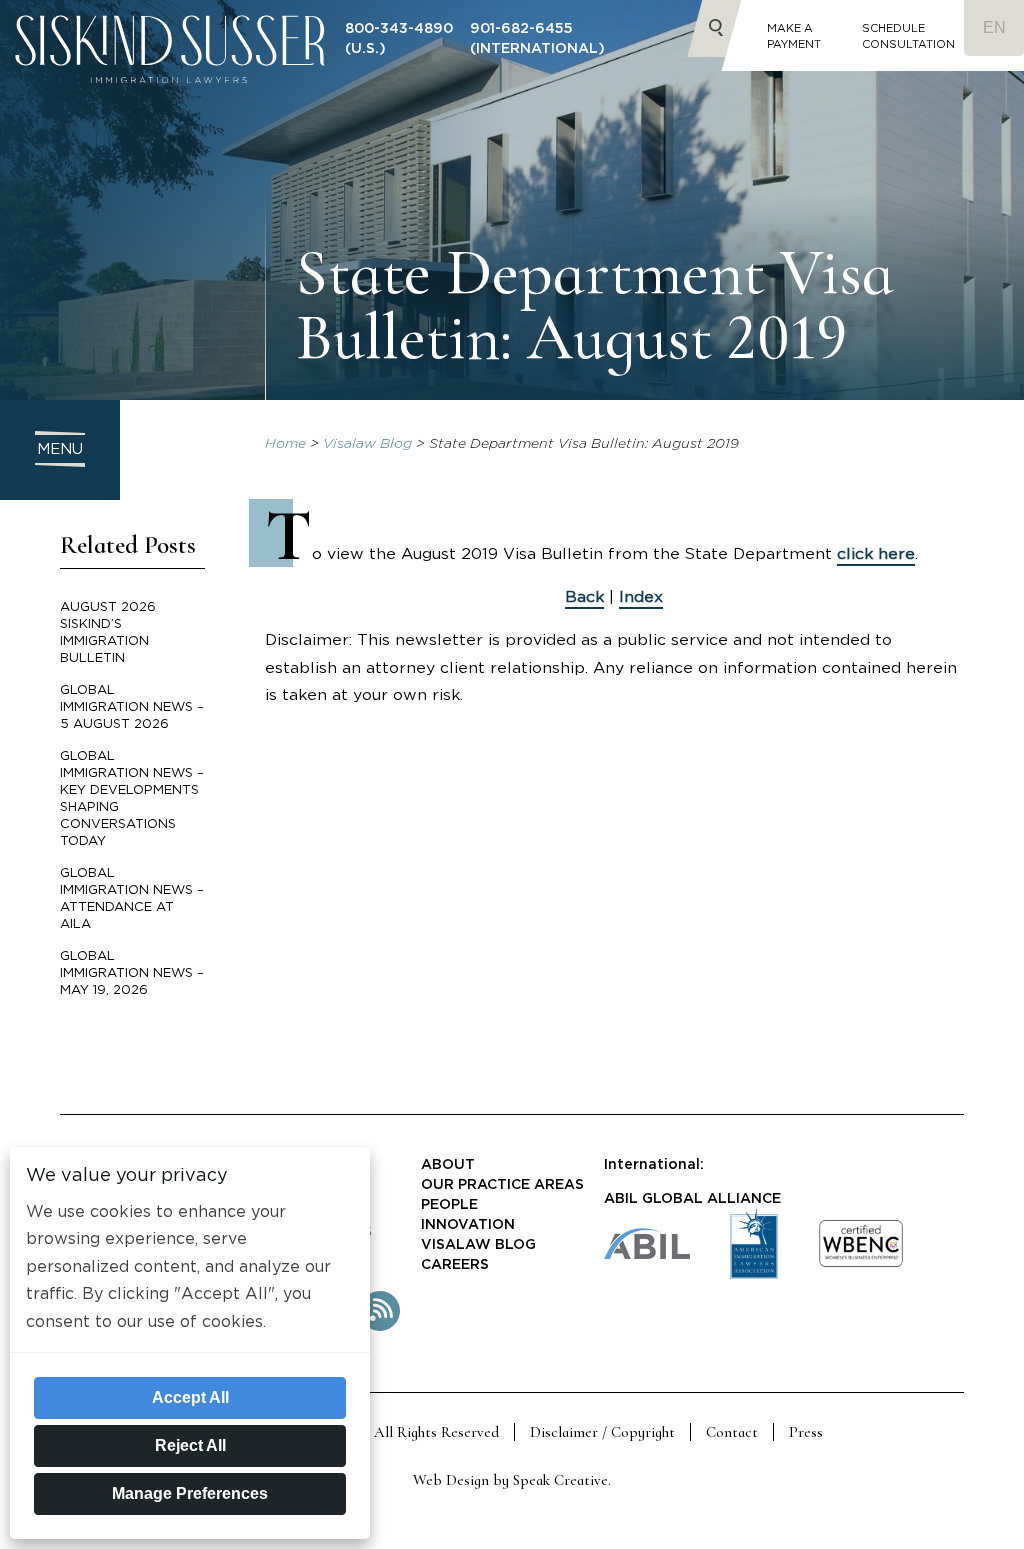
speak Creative (560, 1480)
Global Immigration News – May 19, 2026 (132, 973)
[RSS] (380, 1327)
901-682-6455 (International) (537, 39)
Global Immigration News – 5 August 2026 (132, 707)
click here (876, 554)
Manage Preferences (190, 1493)
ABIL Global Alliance (692, 1199)
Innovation (468, 1225)
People (449, 1205)
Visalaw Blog (367, 444)
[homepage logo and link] (170, 94)
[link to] (861, 1263)
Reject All (190, 1445)
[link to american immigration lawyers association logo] (754, 1274)
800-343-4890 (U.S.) (399, 39)
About (448, 1165)
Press (806, 1432)
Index (641, 597)
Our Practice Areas (502, 1185)
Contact (732, 1432)
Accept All (190, 1397)
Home (285, 444)
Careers (455, 1265)
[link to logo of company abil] (647, 1254)
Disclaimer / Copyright (602, 1432)
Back (584, 597)
